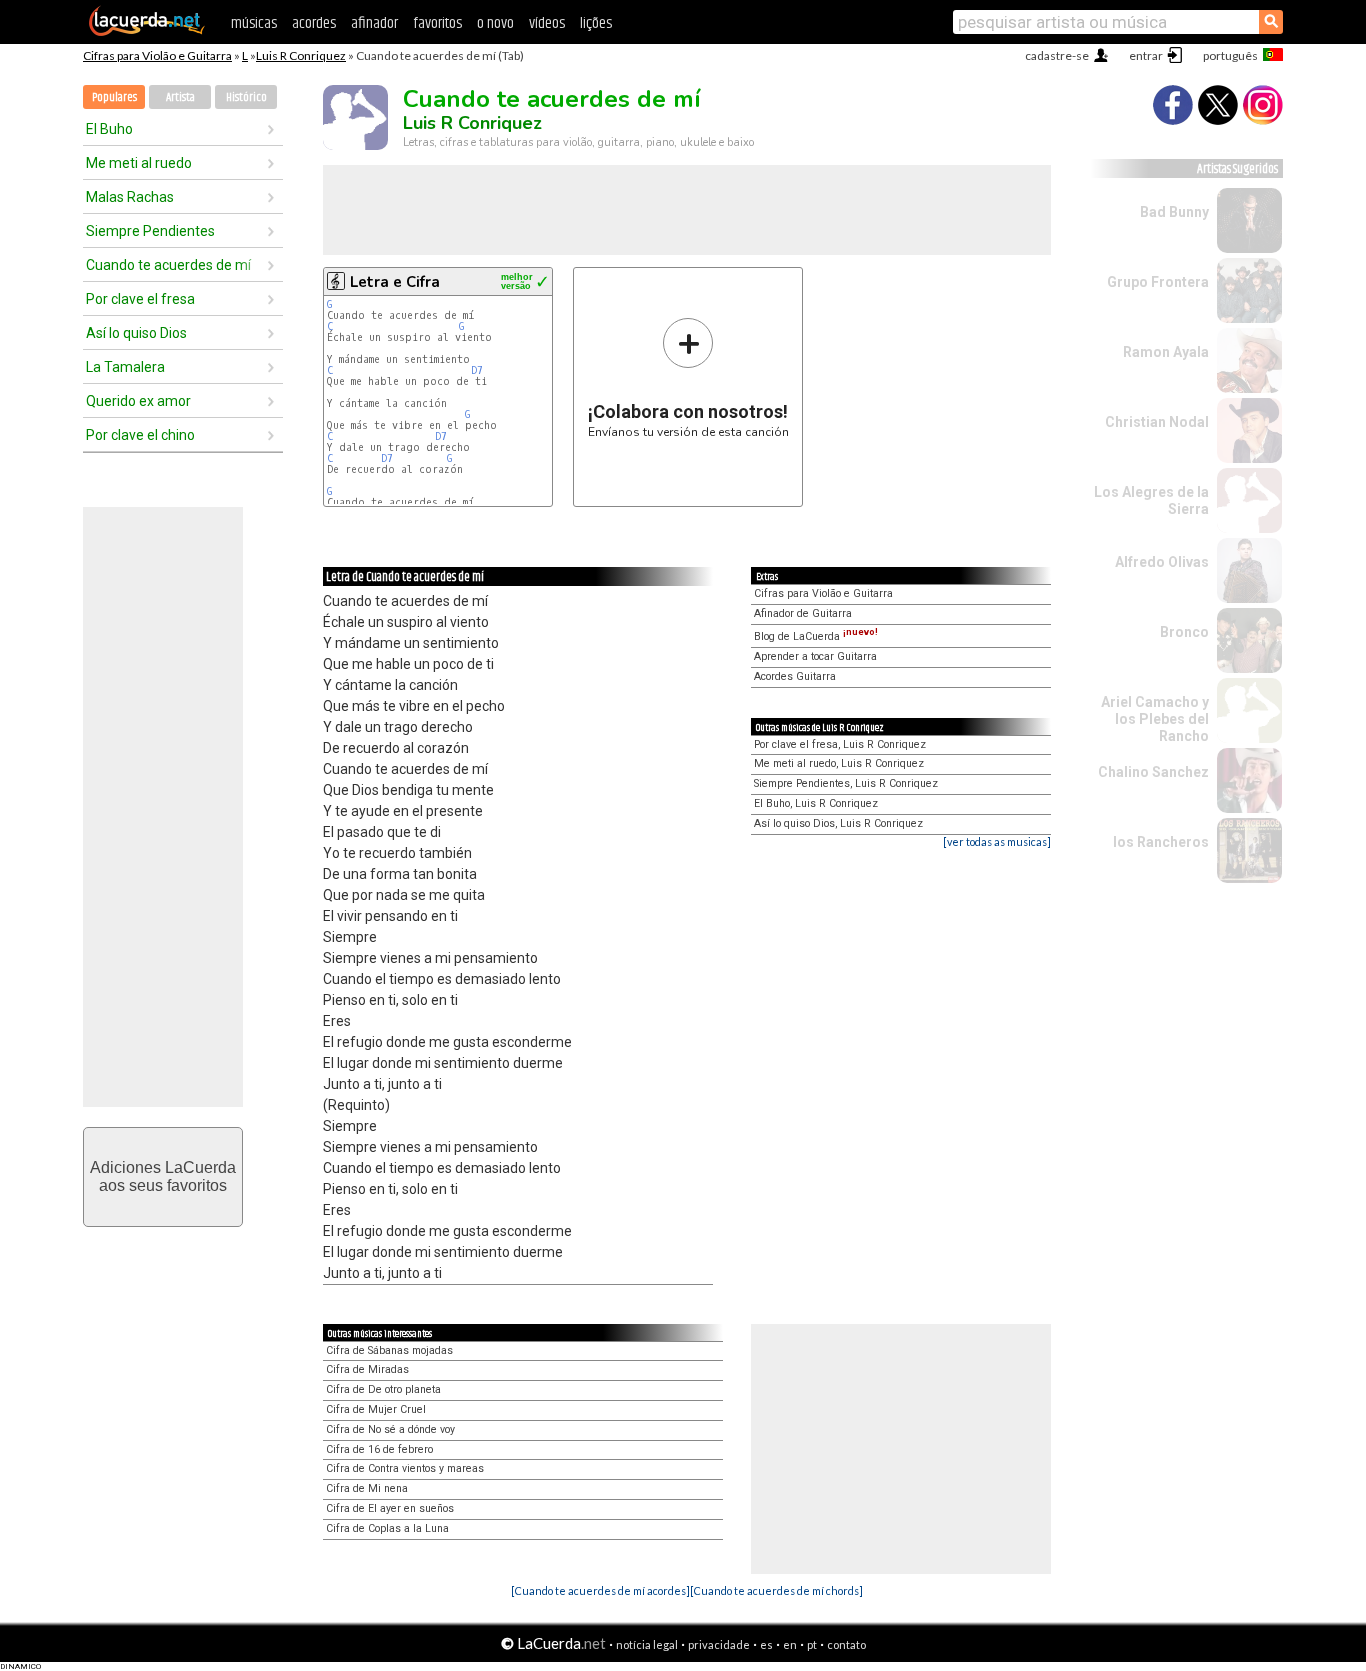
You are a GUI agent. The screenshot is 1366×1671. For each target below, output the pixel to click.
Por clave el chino (140, 435)
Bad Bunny (1174, 212)
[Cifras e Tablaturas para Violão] (147, 32)
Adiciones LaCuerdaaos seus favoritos (163, 1176)
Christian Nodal (1157, 422)
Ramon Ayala (1166, 352)
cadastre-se (1057, 55)
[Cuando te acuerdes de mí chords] (776, 1590)
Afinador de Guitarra (803, 613)
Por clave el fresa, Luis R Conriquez (840, 744)
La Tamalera (125, 367)
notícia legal (647, 1644)
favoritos (437, 23)
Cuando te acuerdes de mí (168, 265)
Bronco (1184, 632)
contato (846, 1644)
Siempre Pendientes (150, 231)
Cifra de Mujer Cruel (376, 1409)
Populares (114, 97)
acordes (314, 23)
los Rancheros (1161, 842)
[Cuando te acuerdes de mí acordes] (600, 1590)
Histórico (246, 97)
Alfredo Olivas (1162, 562)
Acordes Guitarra (795, 676)
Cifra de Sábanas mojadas (389, 1350)
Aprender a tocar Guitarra (815, 656)
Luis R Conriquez (301, 55)
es (766, 1644)
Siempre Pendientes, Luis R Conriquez (846, 783)
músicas (254, 23)
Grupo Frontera (1158, 282)
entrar (1146, 55)
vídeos (547, 23)
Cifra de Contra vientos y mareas (405, 1468)
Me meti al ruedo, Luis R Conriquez (839, 763)
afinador (374, 23)
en (790, 1644)
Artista (180, 97)
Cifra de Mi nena (367, 1488)
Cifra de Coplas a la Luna (387, 1528)
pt (812, 1644)
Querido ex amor (138, 401)
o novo (495, 23)
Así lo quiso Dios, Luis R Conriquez (838, 823)
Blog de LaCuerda (816, 636)
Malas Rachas (130, 197)
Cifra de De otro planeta (383, 1389)
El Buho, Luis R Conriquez (816, 803)
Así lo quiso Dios (136, 333)
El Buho (109, 129)
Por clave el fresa (140, 299)
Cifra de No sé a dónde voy (390, 1429)
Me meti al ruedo (139, 163)
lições (596, 23)
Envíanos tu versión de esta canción (688, 377)
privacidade (719, 1644)
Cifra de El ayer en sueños (390, 1508)
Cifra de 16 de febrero (379, 1449)
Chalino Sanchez (1153, 772)
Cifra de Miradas (367, 1369)
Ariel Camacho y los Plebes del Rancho (1155, 719)
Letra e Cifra (395, 282)
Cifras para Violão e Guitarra (157, 55)
